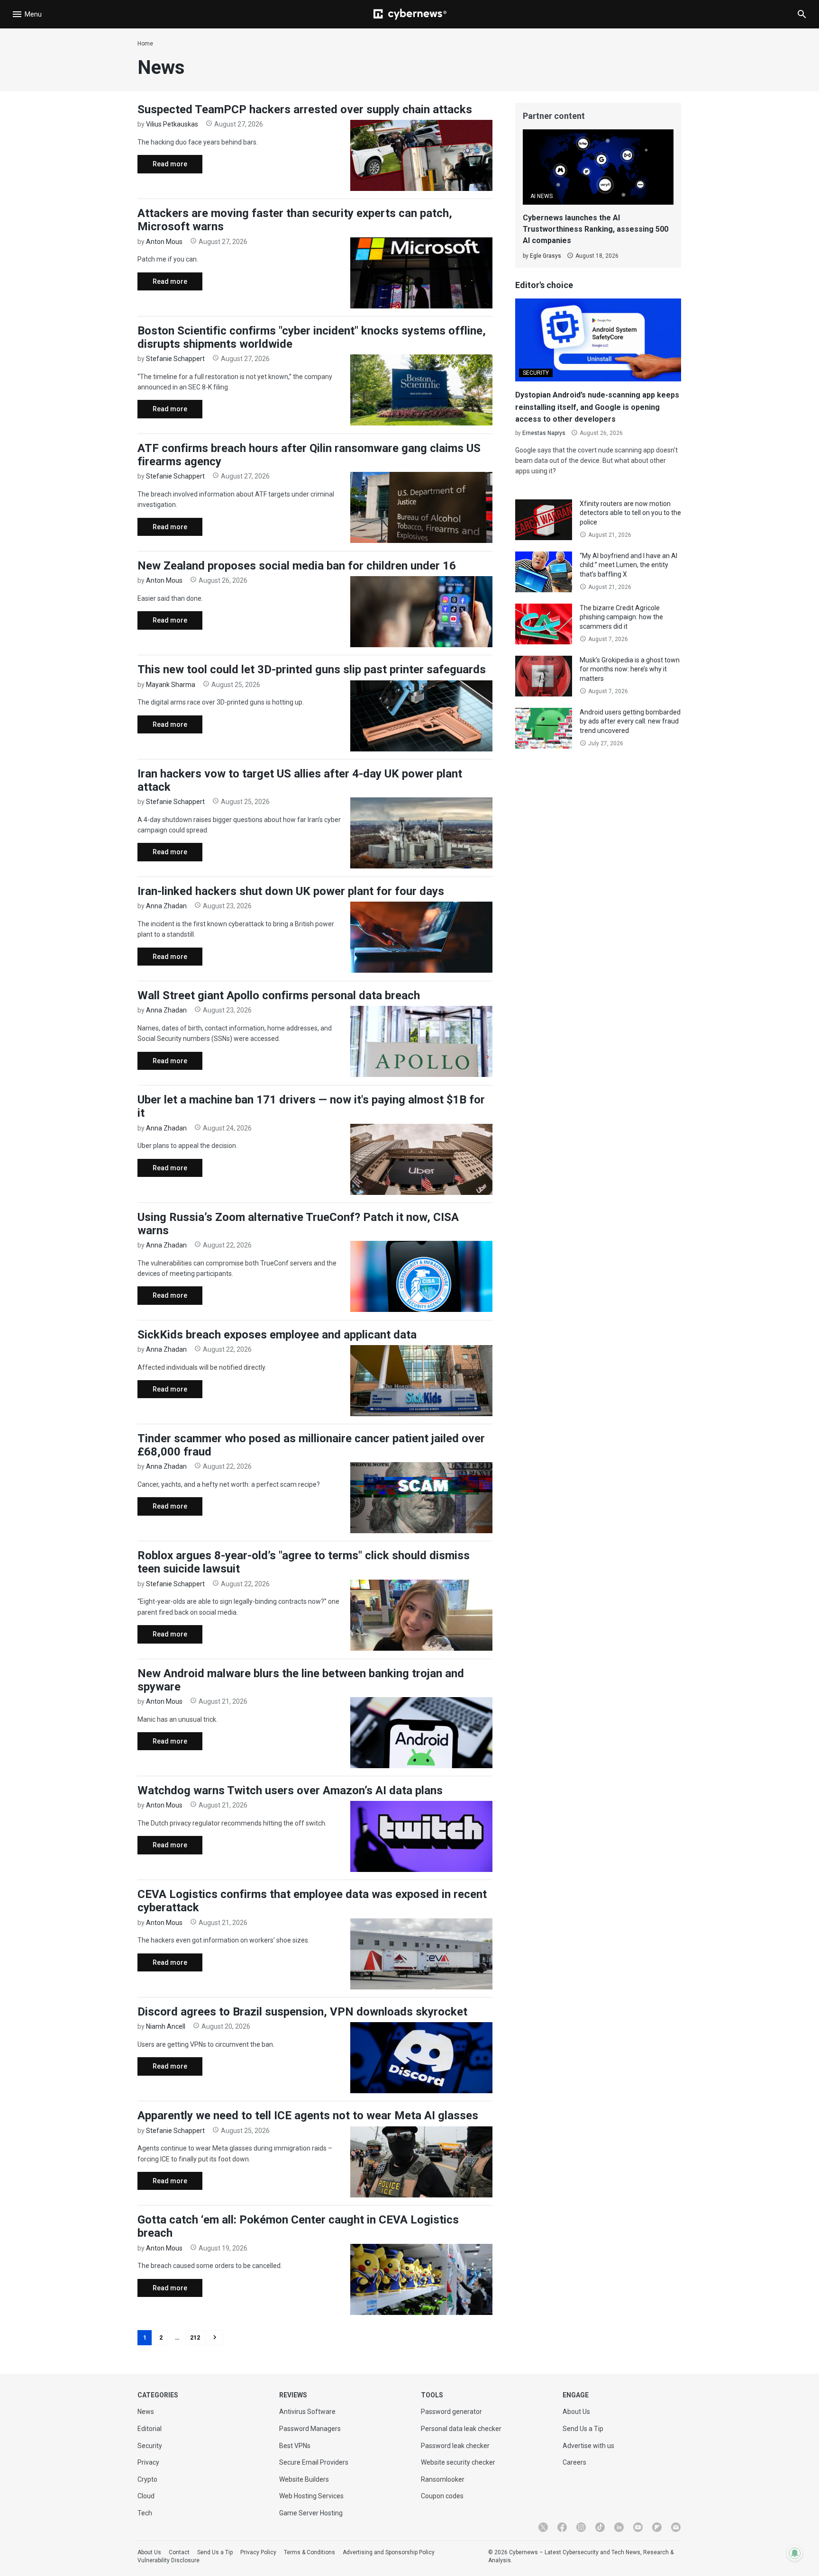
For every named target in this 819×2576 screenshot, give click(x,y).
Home (145, 44)
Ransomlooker (443, 2479)
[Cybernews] (410, 14)
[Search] (802, 14)
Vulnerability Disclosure (168, 2560)
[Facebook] (562, 2527)
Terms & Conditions (309, 2552)
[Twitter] (543, 2527)
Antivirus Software (307, 2412)
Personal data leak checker (461, 2429)
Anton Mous (164, 242)
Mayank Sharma (171, 685)
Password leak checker (455, 2446)
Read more (162, 167)
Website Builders (304, 2479)
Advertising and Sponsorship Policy (389, 2552)
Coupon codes (442, 2496)
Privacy (148, 2462)
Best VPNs (295, 2446)
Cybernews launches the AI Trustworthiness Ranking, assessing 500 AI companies (596, 229)
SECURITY (536, 373)
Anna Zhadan (166, 906)
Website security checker (458, 2462)
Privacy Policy (258, 2552)
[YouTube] (638, 2527)
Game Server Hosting (311, 2513)
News (146, 2412)
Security (150, 2446)
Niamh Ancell (166, 2026)
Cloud (146, 2496)
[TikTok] (600, 2527)
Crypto (147, 2479)
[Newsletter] (676, 2527)
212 (195, 2338)
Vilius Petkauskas (172, 124)
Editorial (150, 2429)
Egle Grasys (546, 256)
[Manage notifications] (795, 2553)
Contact (179, 2552)
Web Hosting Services (311, 2496)
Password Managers (310, 2429)
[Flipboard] (657, 2527)
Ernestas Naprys (544, 433)
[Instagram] (581, 2527)
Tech (145, 2513)
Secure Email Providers (314, 2462)
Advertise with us (588, 2446)
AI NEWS (541, 196)
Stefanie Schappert (175, 359)
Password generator (451, 2412)
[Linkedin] (619, 2527)
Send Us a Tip (583, 2429)
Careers (574, 2462)
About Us (576, 2412)
